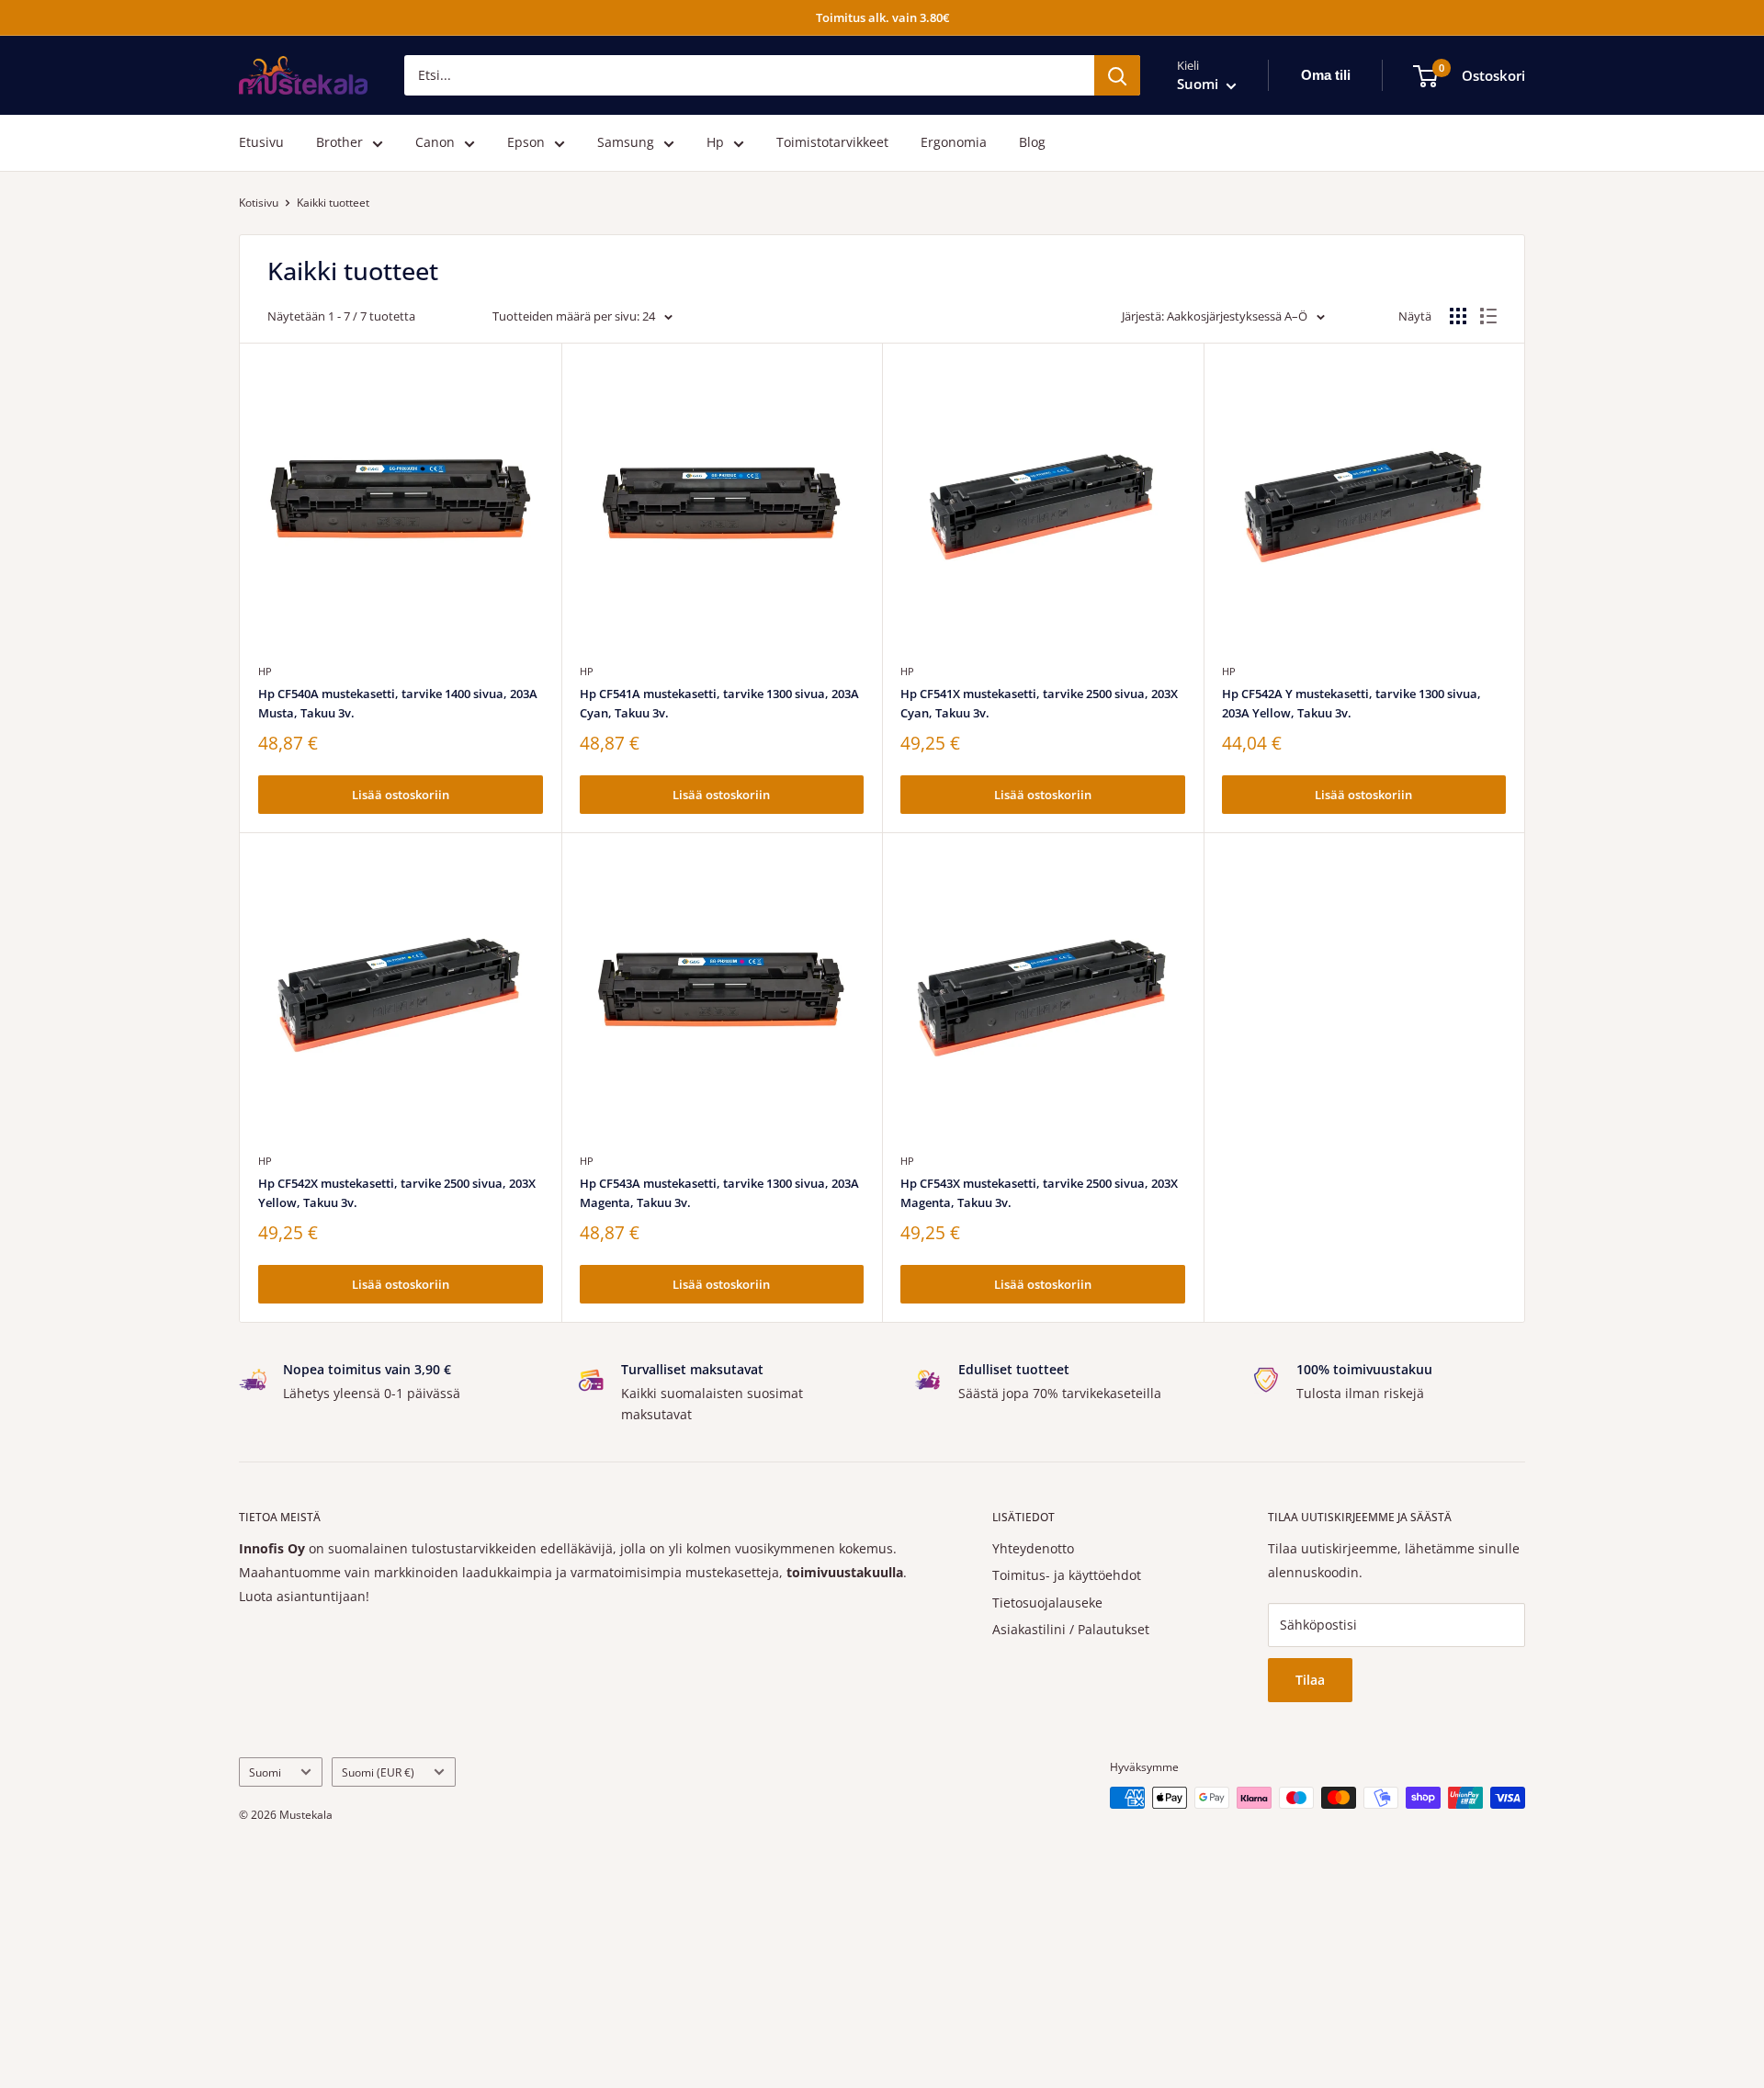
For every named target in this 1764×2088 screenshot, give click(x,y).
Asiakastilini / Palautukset (1071, 1629)
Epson (526, 143)
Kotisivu (259, 203)
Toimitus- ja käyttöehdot (1067, 1575)
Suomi (265, 1772)
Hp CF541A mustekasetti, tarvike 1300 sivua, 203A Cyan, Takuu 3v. (719, 703)
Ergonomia (954, 143)
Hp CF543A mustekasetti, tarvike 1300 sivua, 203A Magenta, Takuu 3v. (719, 1192)
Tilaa (1310, 1680)
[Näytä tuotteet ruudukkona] (1458, 316)
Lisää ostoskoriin (401, 795)
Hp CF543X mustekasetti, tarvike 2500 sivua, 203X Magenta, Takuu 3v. (1039, 1192)
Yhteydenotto (1033, 1548)
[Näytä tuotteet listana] (1488, 316)
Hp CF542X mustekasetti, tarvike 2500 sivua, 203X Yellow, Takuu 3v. (397, 1192)
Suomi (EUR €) (378, 1772)
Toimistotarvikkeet (832, 143)
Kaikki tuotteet (333, 203)
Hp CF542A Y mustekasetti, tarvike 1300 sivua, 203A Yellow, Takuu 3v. (1351, 703)
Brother (339, 143)
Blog (1032, 143)
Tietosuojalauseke (1047, 1603)
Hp (715, 143)
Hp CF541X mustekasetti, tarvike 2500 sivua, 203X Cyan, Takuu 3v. (1039, 703)
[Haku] (1117, 75)
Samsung (626, 143)
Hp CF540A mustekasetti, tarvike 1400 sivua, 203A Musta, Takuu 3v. (398, 703)
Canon (435, 143)
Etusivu (261, 143)
